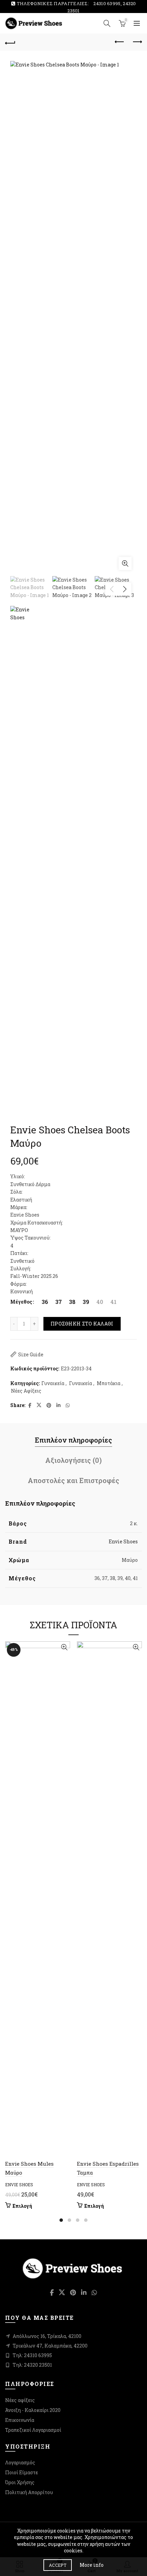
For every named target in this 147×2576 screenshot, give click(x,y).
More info (92, 2565)
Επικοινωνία (20, 2420)
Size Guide (31, 1354)
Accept (58, 2565)
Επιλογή (22, 2206)
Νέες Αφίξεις (26, 1391)
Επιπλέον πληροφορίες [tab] (73, 1440)
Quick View (64, 1647)
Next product (137, 42)
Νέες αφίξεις (20, 2400)
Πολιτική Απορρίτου (29, 2492)
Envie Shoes (123, 1541)
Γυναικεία (53, 1383)
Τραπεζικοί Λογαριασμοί (33, 2430)
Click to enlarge (125, 563)
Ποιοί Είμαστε (22, 2472)
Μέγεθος (21, 1302)
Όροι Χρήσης (20, 2482)
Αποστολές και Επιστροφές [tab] (73, 1480)
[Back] (10, 42)
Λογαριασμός (20, 2462)
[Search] (107, 23)
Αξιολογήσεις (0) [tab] (73, 1460)
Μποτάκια (109, 1383)
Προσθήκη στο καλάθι (82, 1324)
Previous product (120, 42)
